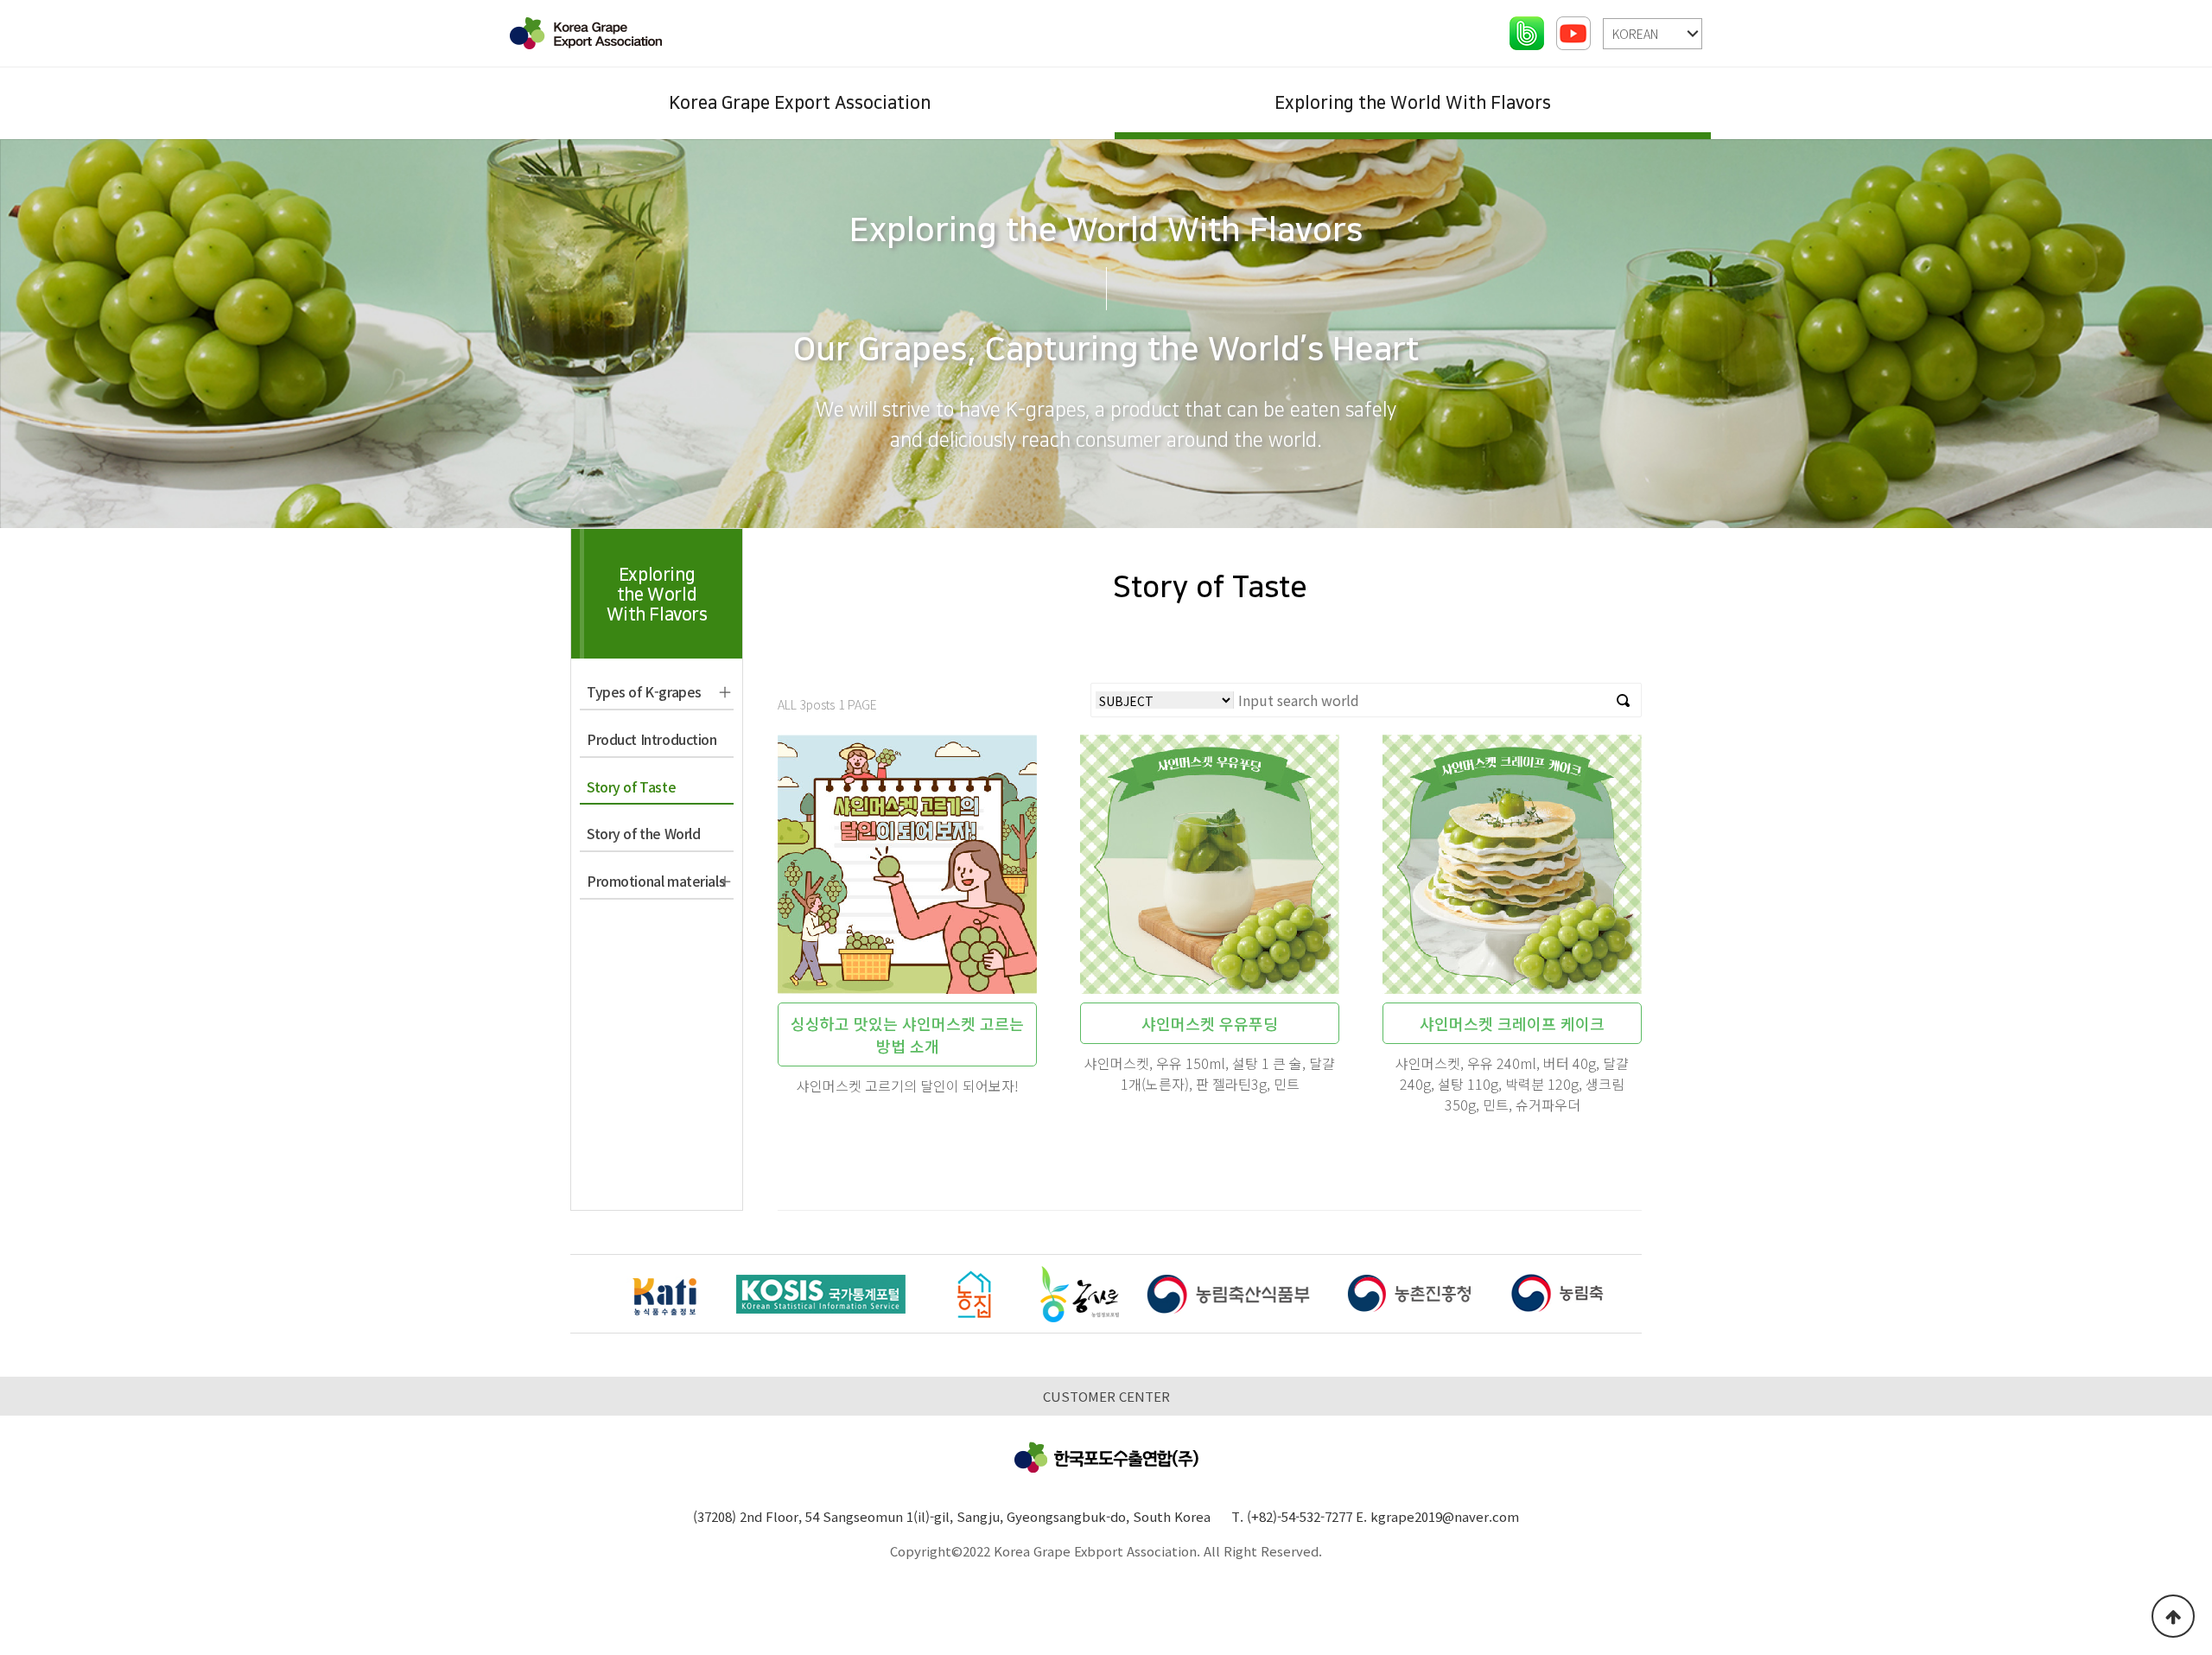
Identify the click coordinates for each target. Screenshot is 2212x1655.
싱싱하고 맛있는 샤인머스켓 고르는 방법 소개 (907, 1034)
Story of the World (643, 833)
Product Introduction (652, 739)
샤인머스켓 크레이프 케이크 (1512, 1023)
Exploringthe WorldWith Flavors (657, 595)
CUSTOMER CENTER (1106, 1396)
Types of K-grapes (644, 691)
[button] (1623, 1296)
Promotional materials (656, 881)
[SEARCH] (1624, 700)
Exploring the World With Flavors (1413, 103)
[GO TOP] (2173, 1616)
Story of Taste (631, 786)
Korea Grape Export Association (800, 103)
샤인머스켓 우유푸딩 (1210, 1023)
